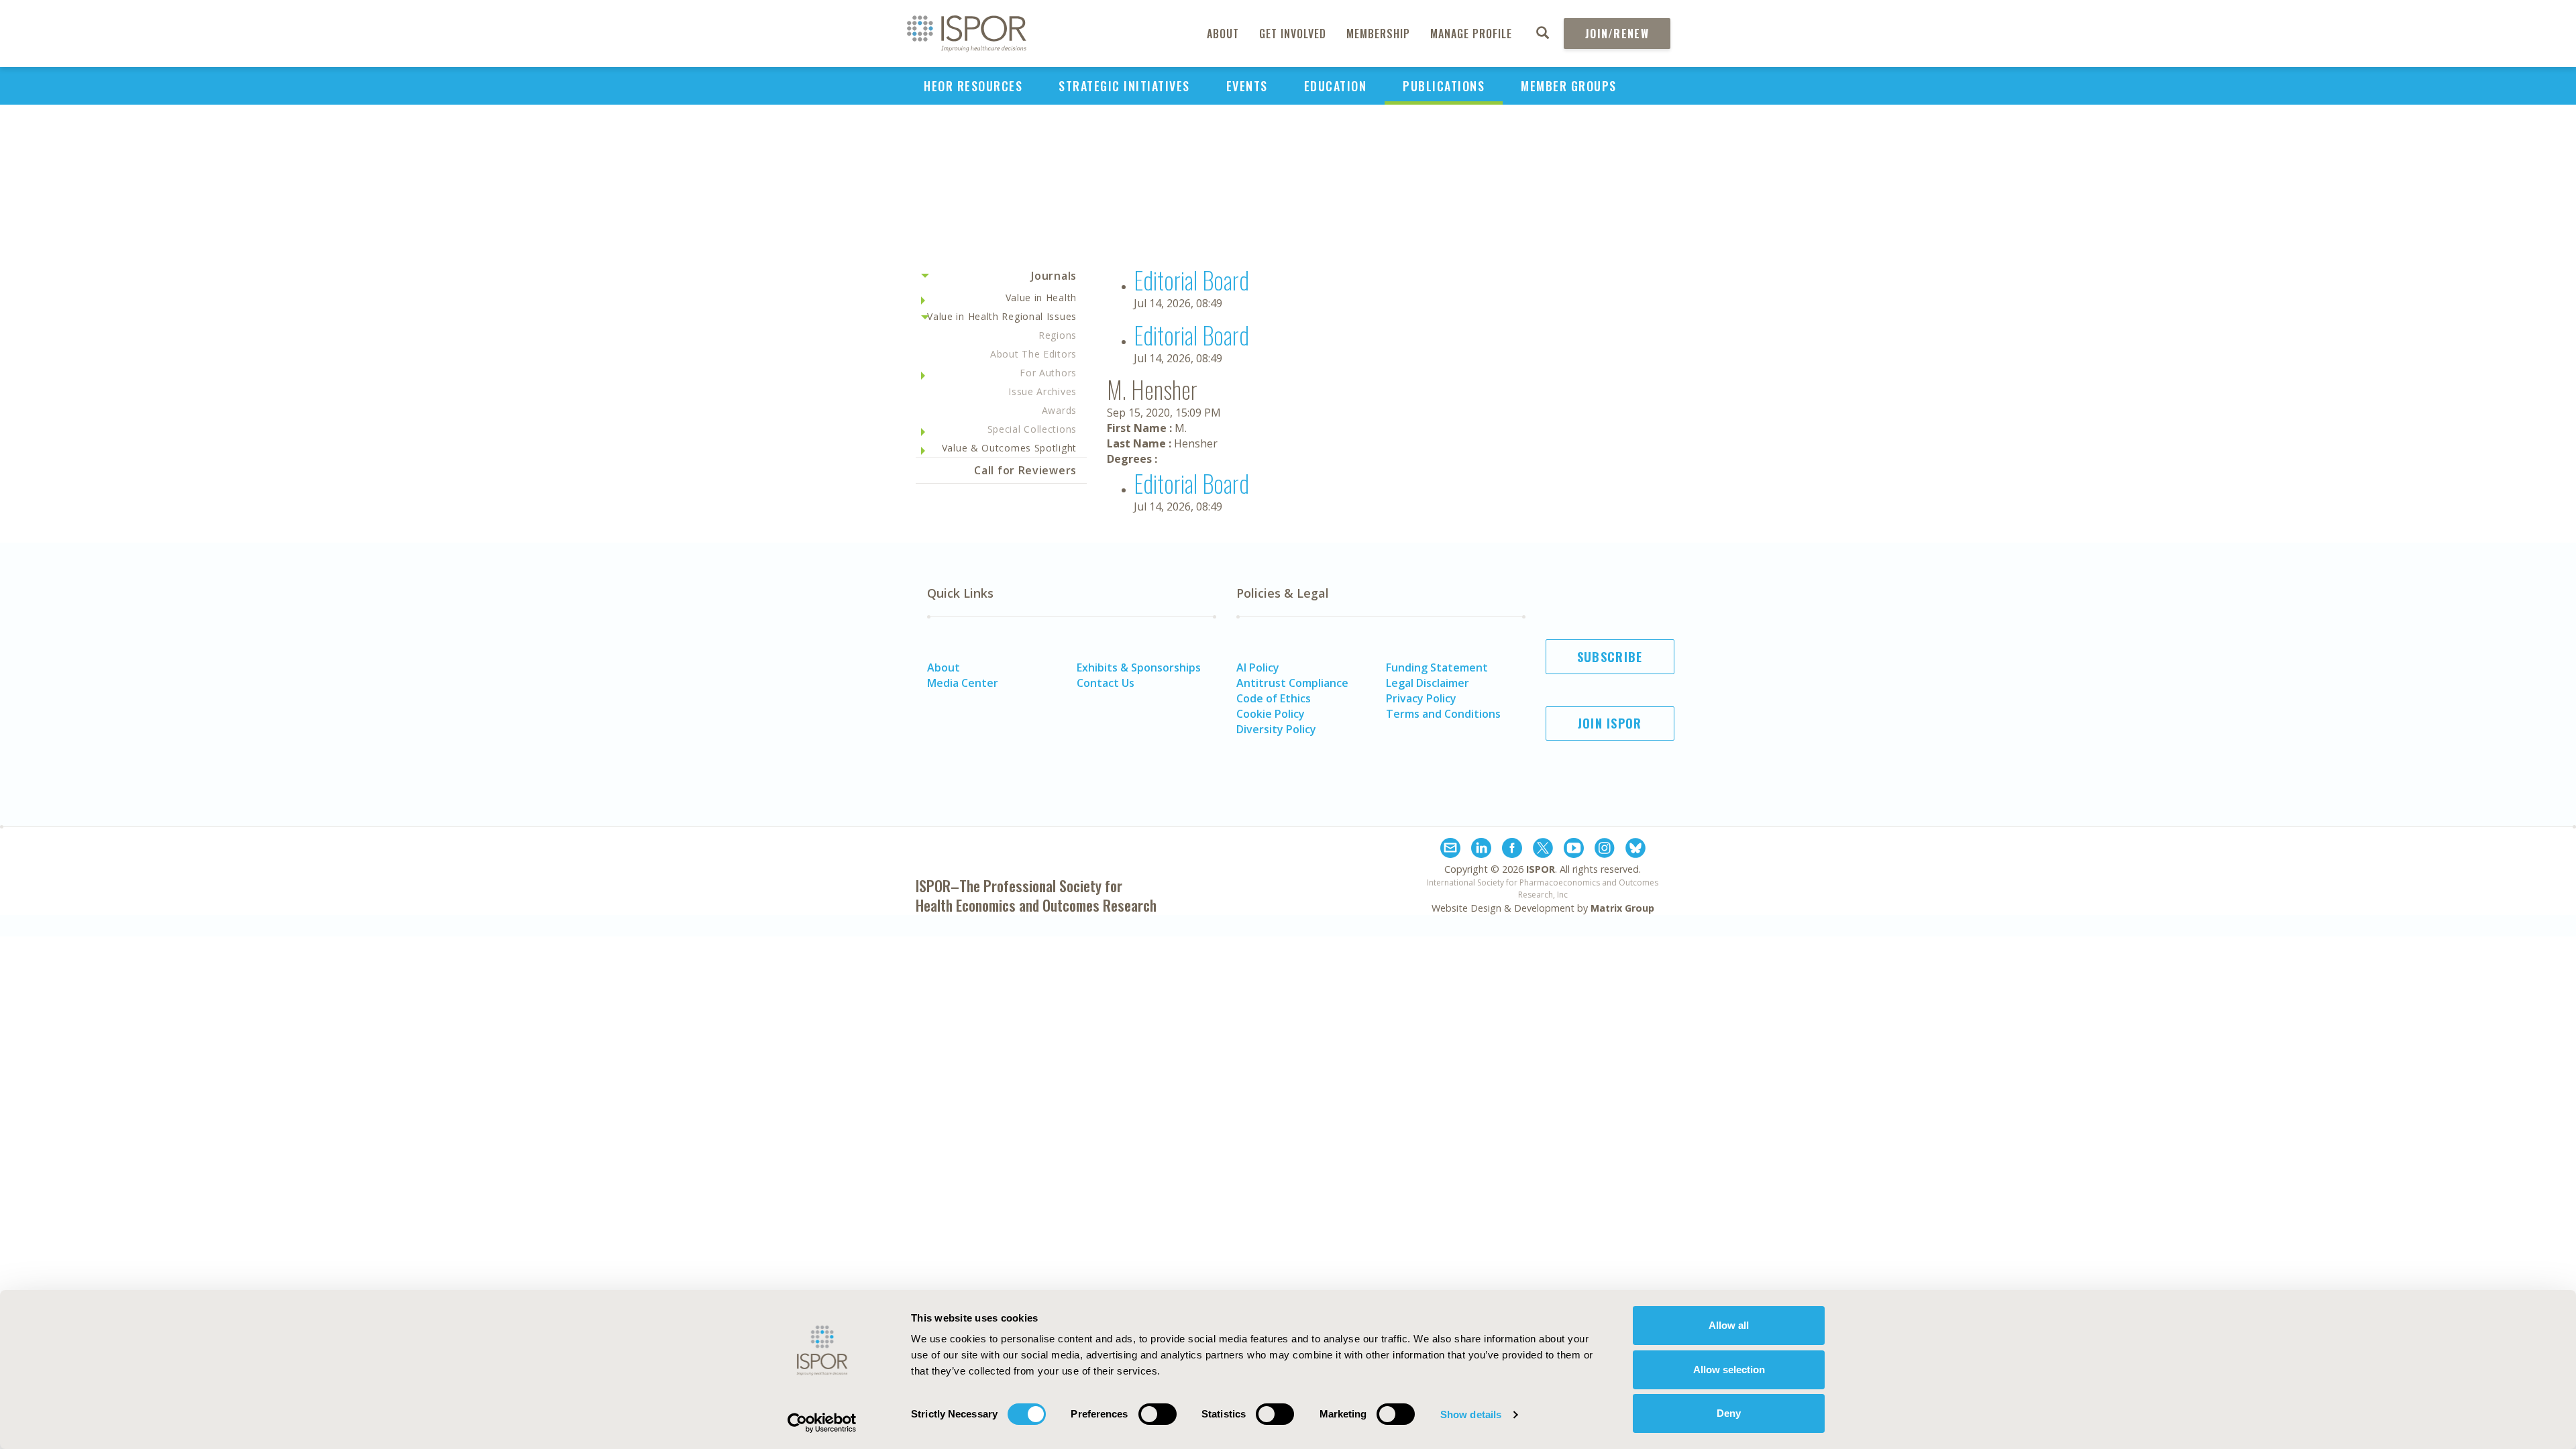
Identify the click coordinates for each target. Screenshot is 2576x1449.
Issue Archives (1042, 391)
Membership (1378, 34)
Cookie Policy (1271, 714)
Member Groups (1569, 86)
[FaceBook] (1512, 850)
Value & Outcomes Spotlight (1009, 448)
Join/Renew (1617, 34)
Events (1247, 86)
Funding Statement (1437, 667)
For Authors (1048, 373)
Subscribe (1610, 657)
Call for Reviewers (1025, 470)
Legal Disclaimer (1428, 683)
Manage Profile (1471, 34)
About (1223, 34)
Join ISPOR (1610, 723)
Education (1336, 86)
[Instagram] (1605, 850)
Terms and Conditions (1443, 714)
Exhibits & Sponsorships (1139, 667)
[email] (1450, 850)
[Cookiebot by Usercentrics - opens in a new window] (822, 1423)
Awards (1059, 410)
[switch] (1158, 1414)
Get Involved (1293, 34)
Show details (1471, 1414)
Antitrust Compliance (1292, 683)
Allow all (1729, 1325)
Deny (1729, 1413)
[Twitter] (1543, 850)
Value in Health (1041, 298)
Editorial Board (1191, 279)
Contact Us (1106, 683)
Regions (1058, 335)
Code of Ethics (1274, 698)
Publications (1444, 86)
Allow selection (1729, 1370)
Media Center (963, 683)
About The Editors (1033, 354)
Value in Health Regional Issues (1002, 316)
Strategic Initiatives (1124, 86)
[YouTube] (1574, 850)
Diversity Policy (1276, 729)
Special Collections (1032, 429)
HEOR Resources (973, 86)
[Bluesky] (1635, 850)
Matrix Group (1622, 908)
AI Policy (1258, 667)
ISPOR (1541, 869)
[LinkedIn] (1481, 850)
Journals (1054, 276)
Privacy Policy (1421, 698)
